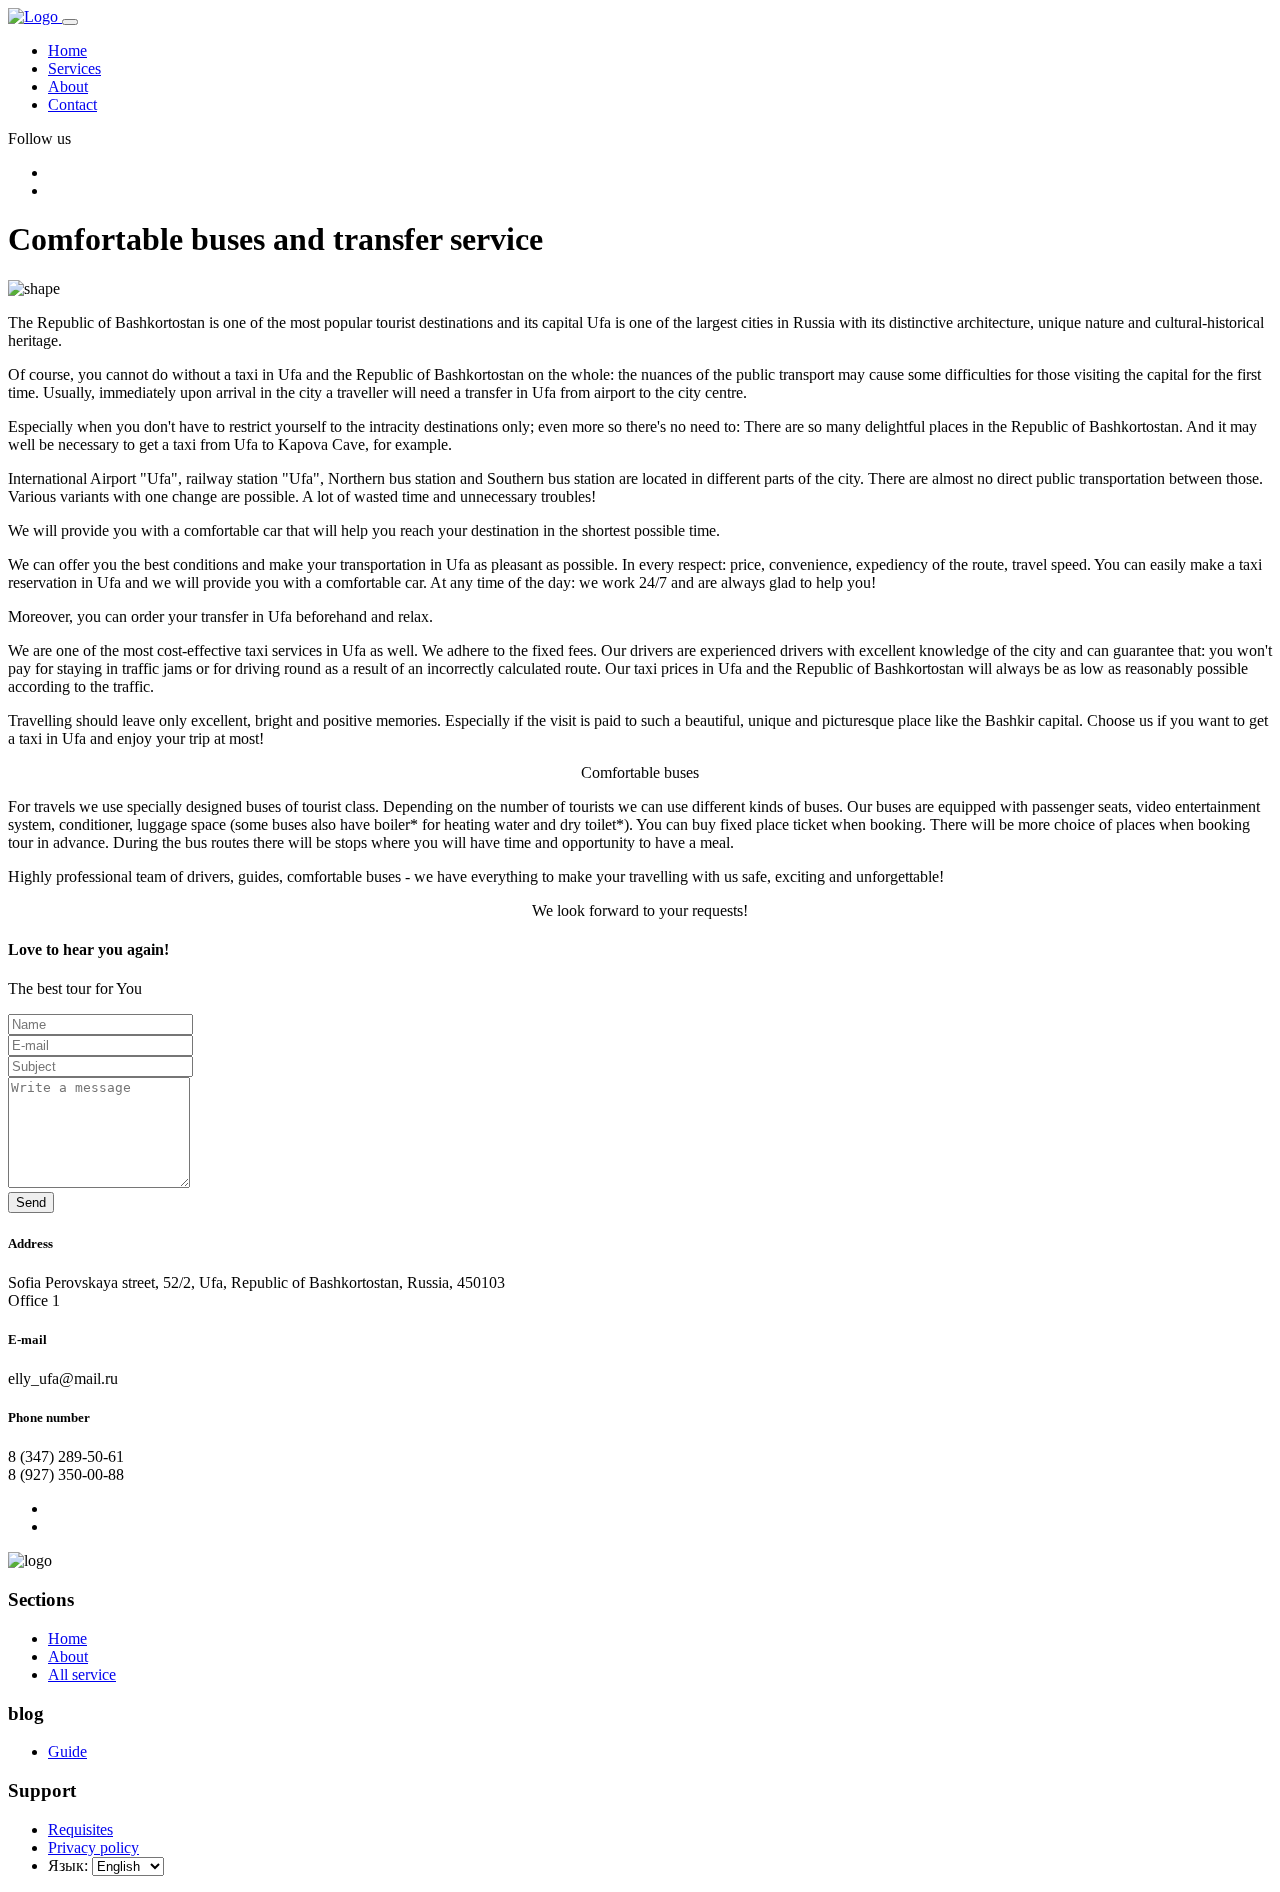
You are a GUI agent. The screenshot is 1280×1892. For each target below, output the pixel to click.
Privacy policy (93, 1847)
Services (74, 68)
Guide (67, 1751)
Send (31, 1202)
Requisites (80, 1829)
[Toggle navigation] (70, 22)
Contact (72, 104)
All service (82, 1674)
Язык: (68, 1865)
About (68, 86)
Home (67, 50)
